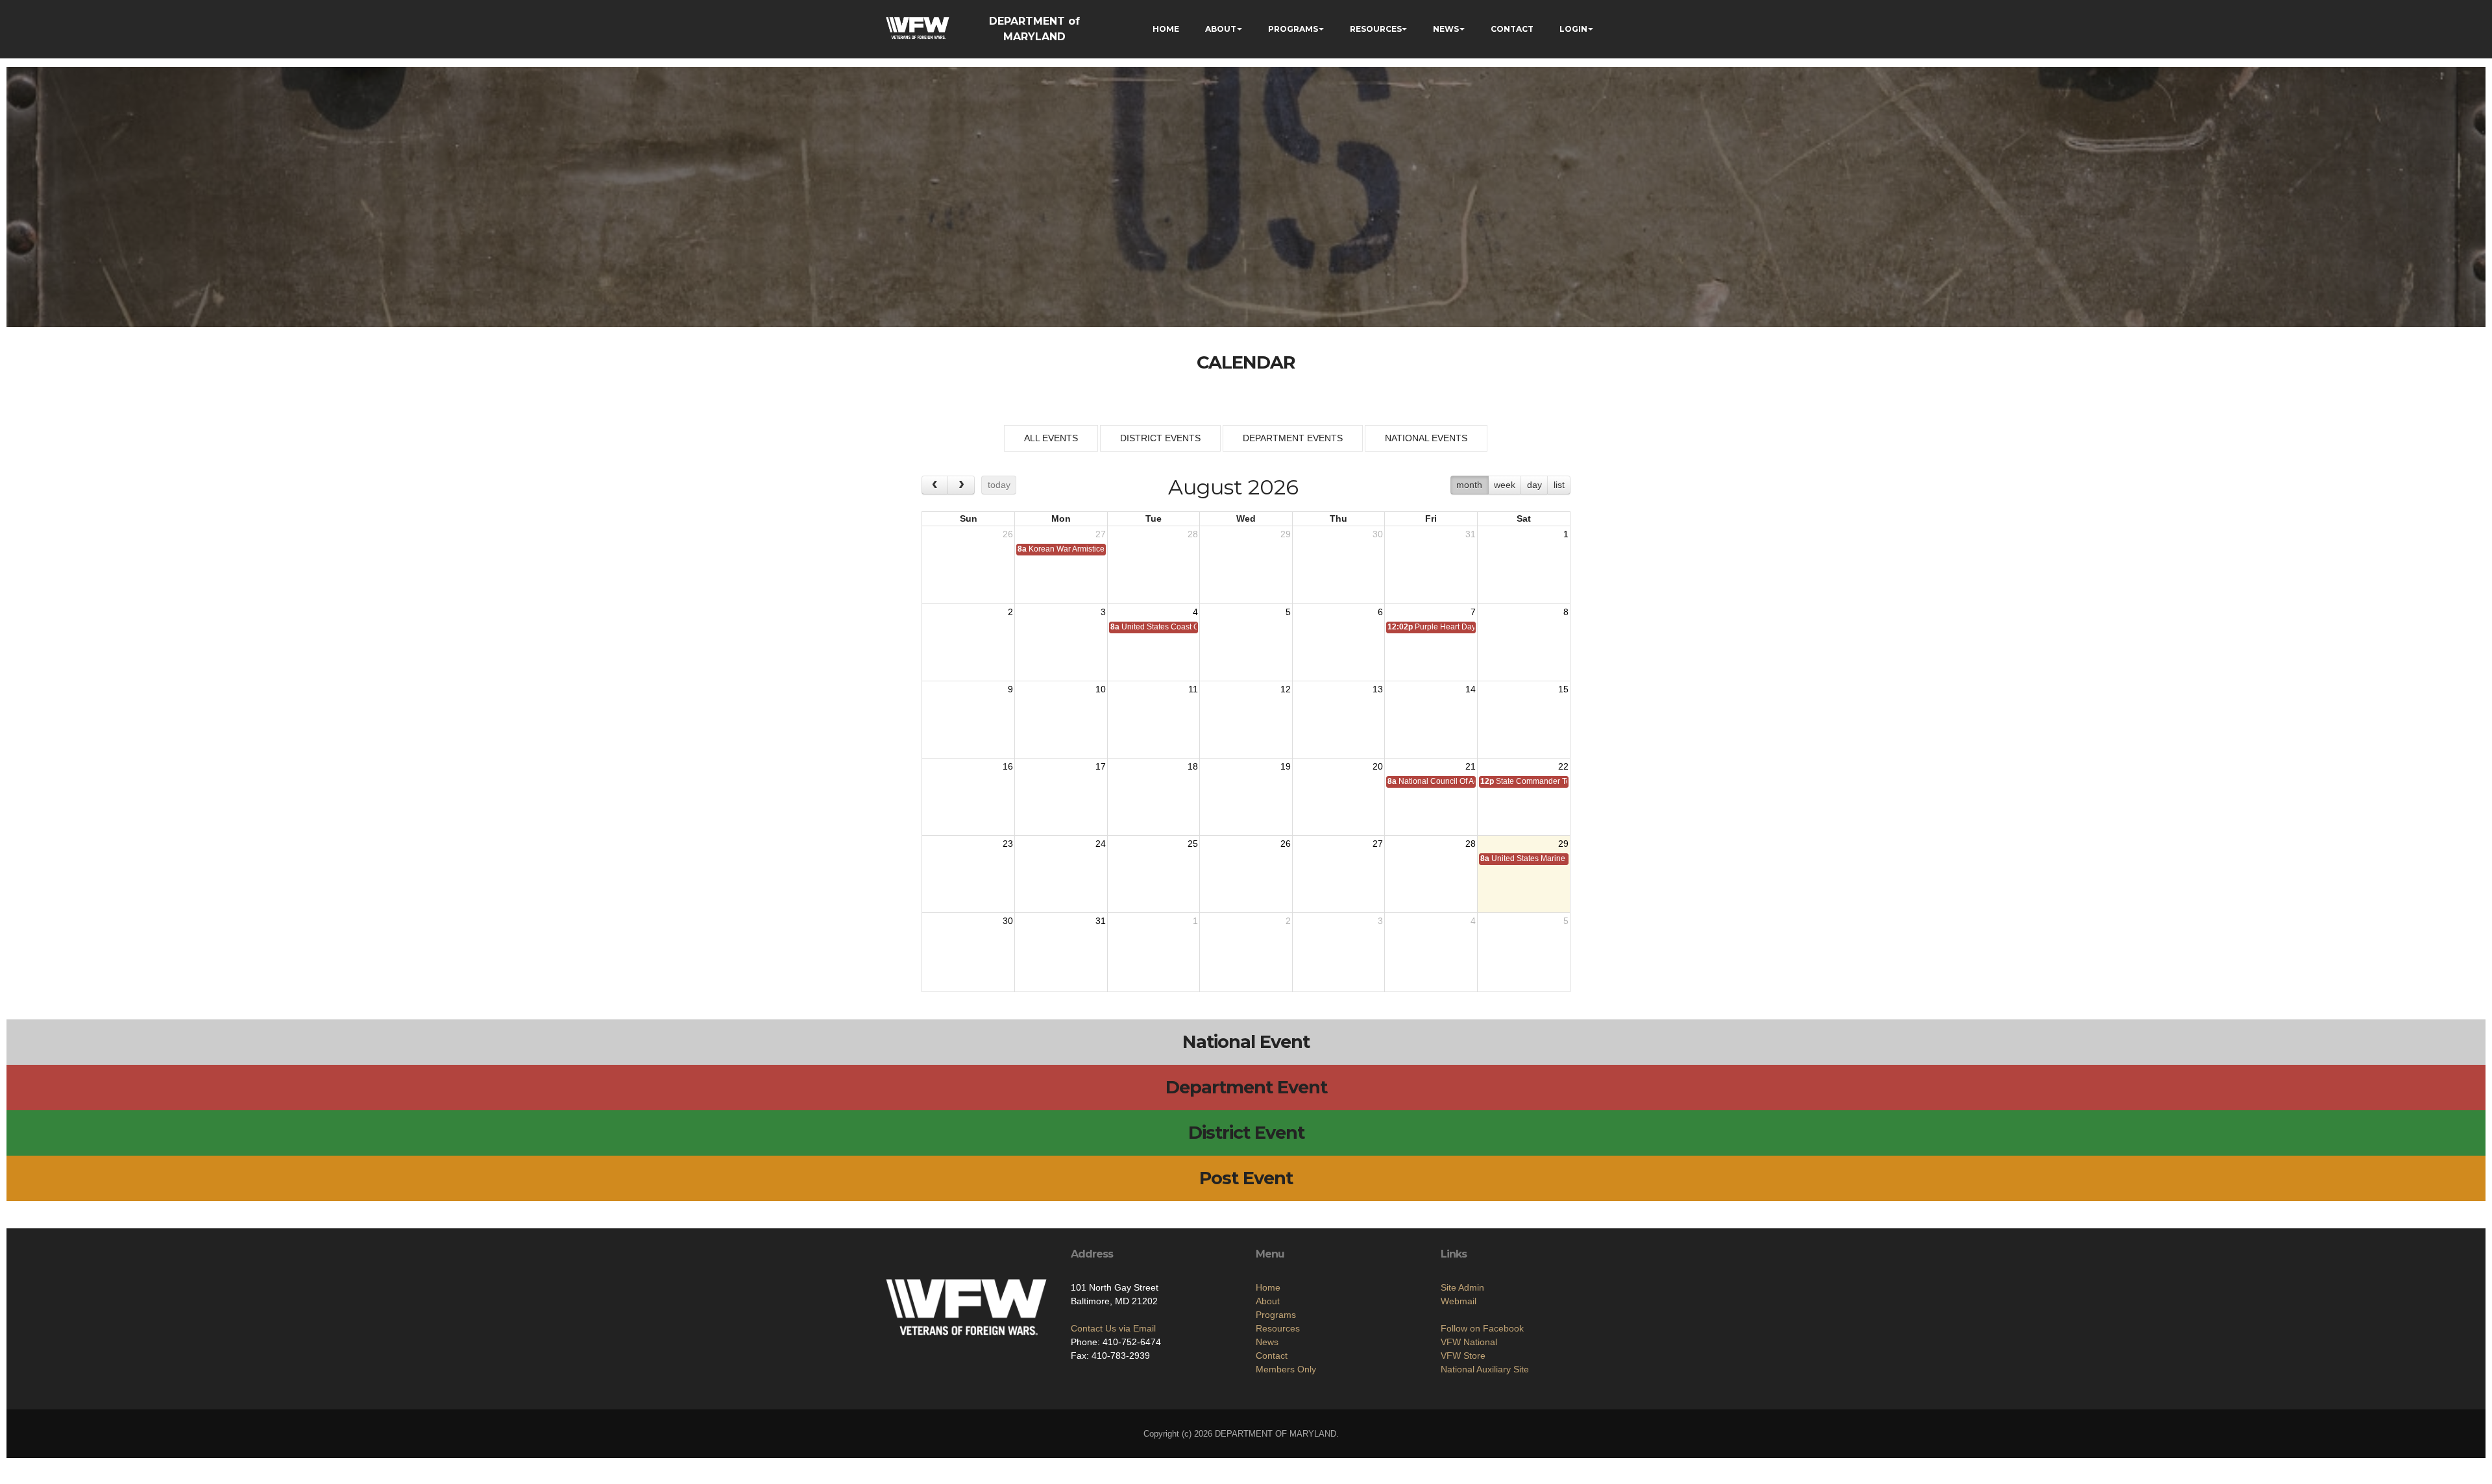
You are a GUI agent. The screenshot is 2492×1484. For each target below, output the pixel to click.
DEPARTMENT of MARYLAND (1034, 29)
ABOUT (1221, 29)
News (1267, 1342)
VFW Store (1463, 1356)
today (999, 485)
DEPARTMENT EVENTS (1293, 438)
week (1505, 485)
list (1559, 485)
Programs (1276, 1315)
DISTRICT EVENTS (1160, 438)
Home (1268, 1287)
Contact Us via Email (1113, 1328)
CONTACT (1512, 29)
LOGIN (1573, 29)
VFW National (1469, 1342)
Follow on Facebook (1482, 1328)
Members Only (1286, 1369)
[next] (961, 485)
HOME (1166, 29)
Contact (1272, 1356)
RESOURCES (1376, 29)
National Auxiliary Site (1485, 1369)
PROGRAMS (1293, 29)
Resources (1278, 1328)
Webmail (1459, 1301)
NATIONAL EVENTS (1426, 438)
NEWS (1446, 29)
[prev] (935, 485)
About (1268, 1301)
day (1534, 485)
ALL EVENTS (1051, 438)
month (1469, 485)
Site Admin (1462, 1287)
